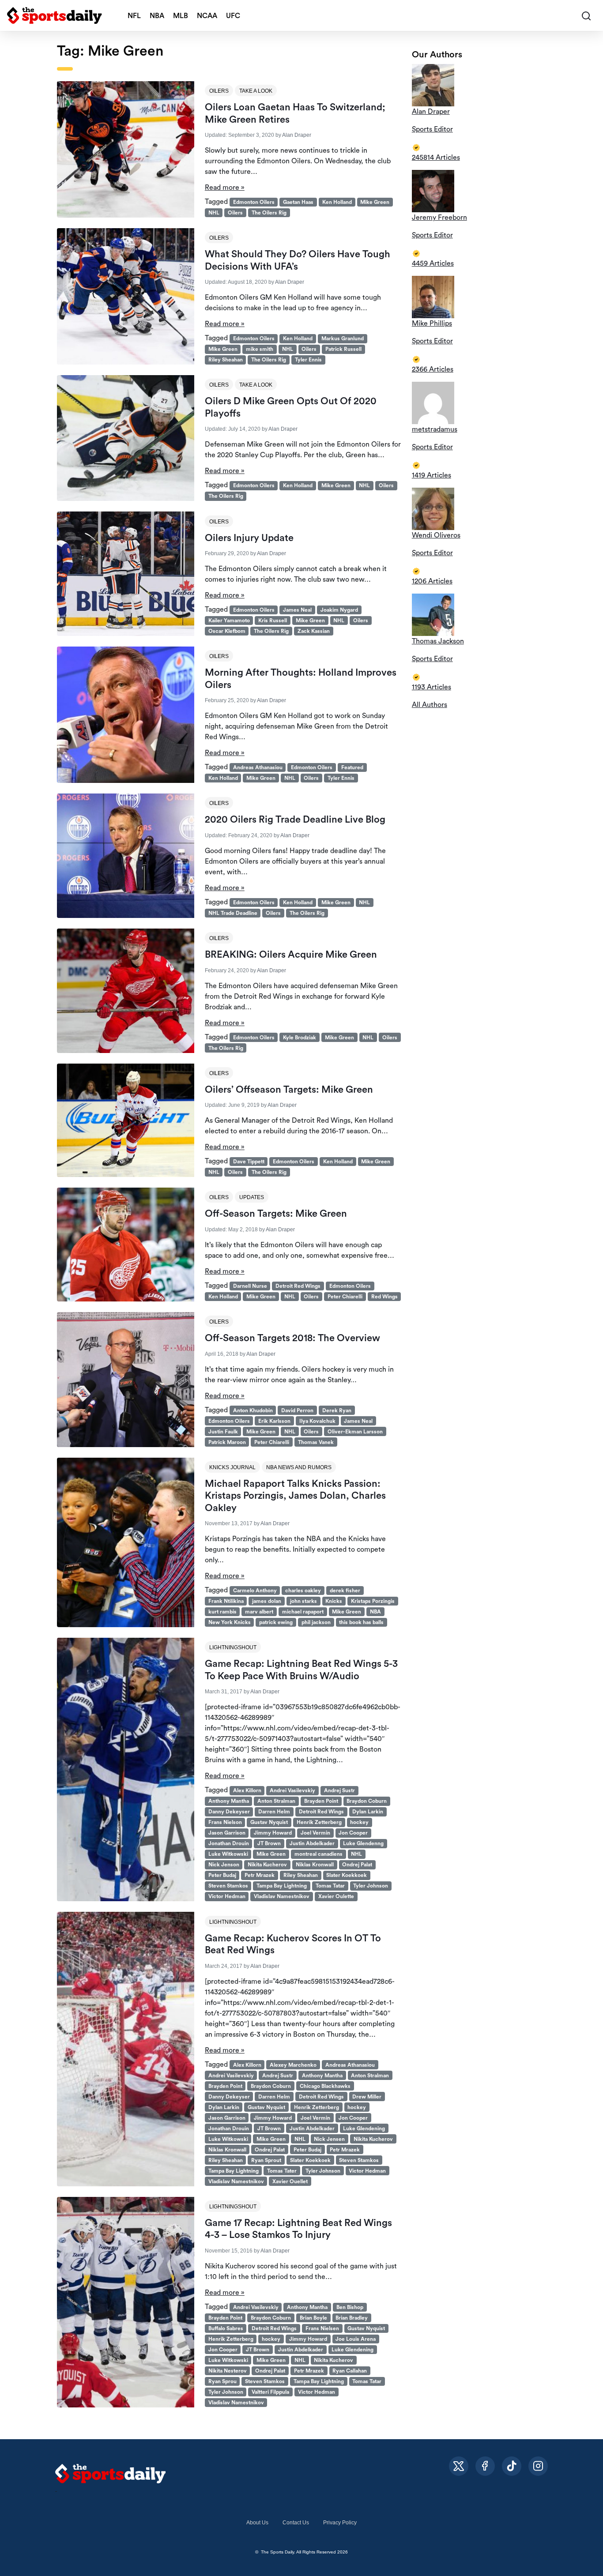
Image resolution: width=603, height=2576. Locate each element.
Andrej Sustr (339, 1790)
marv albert (259, 1612)
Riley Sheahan (226, 360)
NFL (134, 16)
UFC (233, 16)
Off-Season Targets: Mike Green (276, 1214)
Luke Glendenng (363, 1843)
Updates (252, 1197)
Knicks (334, 1601)
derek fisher (345, 1591)
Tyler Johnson (371, 1886)
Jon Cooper (353, 1833)
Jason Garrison (227, 1833)
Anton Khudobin (253, 1410)
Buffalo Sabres (226, 2328)
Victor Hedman (227, 1896)
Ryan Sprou (222, 2381)
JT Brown (269, 1843)
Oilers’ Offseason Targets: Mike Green (289, 1090)
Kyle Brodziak (300, 1038)
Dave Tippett (249, 1162)
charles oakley (303, 1591)
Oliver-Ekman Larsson (355, 1432)
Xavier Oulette (336, 1896)
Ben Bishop (350, 2307)
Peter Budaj (222, 1875)
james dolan (267, 1601)
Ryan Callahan (350, 2371)
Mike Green (375, 202)
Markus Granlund (343, 338)
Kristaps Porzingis (373, 1601)
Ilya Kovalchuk (317, 1421)
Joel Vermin (315, 1833)
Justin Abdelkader (312, 1843)
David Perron (297, 1410)
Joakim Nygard (339, 610)
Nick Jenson (224, 1865)
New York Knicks (230, 1622)
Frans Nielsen (322, 2328)
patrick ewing (276, 1622)
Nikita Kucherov (267, 1865)
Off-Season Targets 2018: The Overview (292, 1338)
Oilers (219, 91)
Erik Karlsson (274, 1421)
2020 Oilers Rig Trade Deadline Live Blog (295, 820)
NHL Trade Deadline (233, 913)
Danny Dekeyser (229, 1812)
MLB (181, 16)
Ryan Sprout (266, 2160)
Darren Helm (274, 1812)
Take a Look (256, 91)
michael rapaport (303, 1612)
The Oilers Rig (269, 213)
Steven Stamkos (228, 1886)
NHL (214, 213)
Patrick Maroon (227, 1442)
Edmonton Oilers (254, 202)
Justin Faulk (223, 1432)
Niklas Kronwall (315, 1865)
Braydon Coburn (367, 1801)
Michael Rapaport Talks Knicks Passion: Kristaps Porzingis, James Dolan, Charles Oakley (295, 1496)
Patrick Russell (343, 349)
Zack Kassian (314, 631)
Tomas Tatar (330, 1886)
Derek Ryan (337, 1410)
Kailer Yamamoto (229, 620)
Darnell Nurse (250, 1286)
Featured (352, 767)
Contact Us (296, 2523)
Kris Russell (273, 620)
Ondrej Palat (357, 1865)
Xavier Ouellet (290, 2181)
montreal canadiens (318, 1854)
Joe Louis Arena (356, 2339)
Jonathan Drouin (229, 1843)
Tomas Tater (282, 2171)
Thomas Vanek (316, 1442)
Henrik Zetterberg (319, 1822)
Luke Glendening (364, 2128)
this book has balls (361, 1622)
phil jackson (316, 1622)
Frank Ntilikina (226, 1601)
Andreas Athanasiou (258, 767)
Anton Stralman (276, 1801)
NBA (157, 16)
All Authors (430, 705)
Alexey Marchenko (293, 2065)
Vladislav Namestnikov (282, 1896)
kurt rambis (222, 1612)
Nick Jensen (329, 2139)
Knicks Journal (232, 1467)
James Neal (297, 610)
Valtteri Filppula (270, 2392)
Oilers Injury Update (249, 538)
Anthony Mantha (229, 1801)
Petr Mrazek (260, 1875)
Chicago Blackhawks (325, 2086)
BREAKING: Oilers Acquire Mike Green (291, 955)
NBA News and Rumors (299, 1467)
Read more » (225, 188)
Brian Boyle (313, 2318)
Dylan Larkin (368, 1812)
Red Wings (384, 1297)
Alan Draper (297, 135)
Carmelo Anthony (255, 1591)
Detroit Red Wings (298, 1286)
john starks (303, 1601)
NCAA (207, 16)
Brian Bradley (352, 2318)
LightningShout (233, 1647)
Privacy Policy (340, 2523)
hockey (359, 1822)
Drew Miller (367, 2097)
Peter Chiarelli (345, 1297)
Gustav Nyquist (269, 1822)
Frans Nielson (225, 1822)
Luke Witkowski (228, 1854)
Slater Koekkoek (347, 1875)
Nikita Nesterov (228, 2371)
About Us (257, 2523)
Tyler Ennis (308, 360)
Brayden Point (321, 1801)
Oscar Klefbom (227, 631)
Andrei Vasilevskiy (292, 1790)
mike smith (260, 349)
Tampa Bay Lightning (282, 1886)
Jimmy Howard (273, 1833)
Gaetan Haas (298, 202)
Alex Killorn (247, 1790)
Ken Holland (337, 202)
